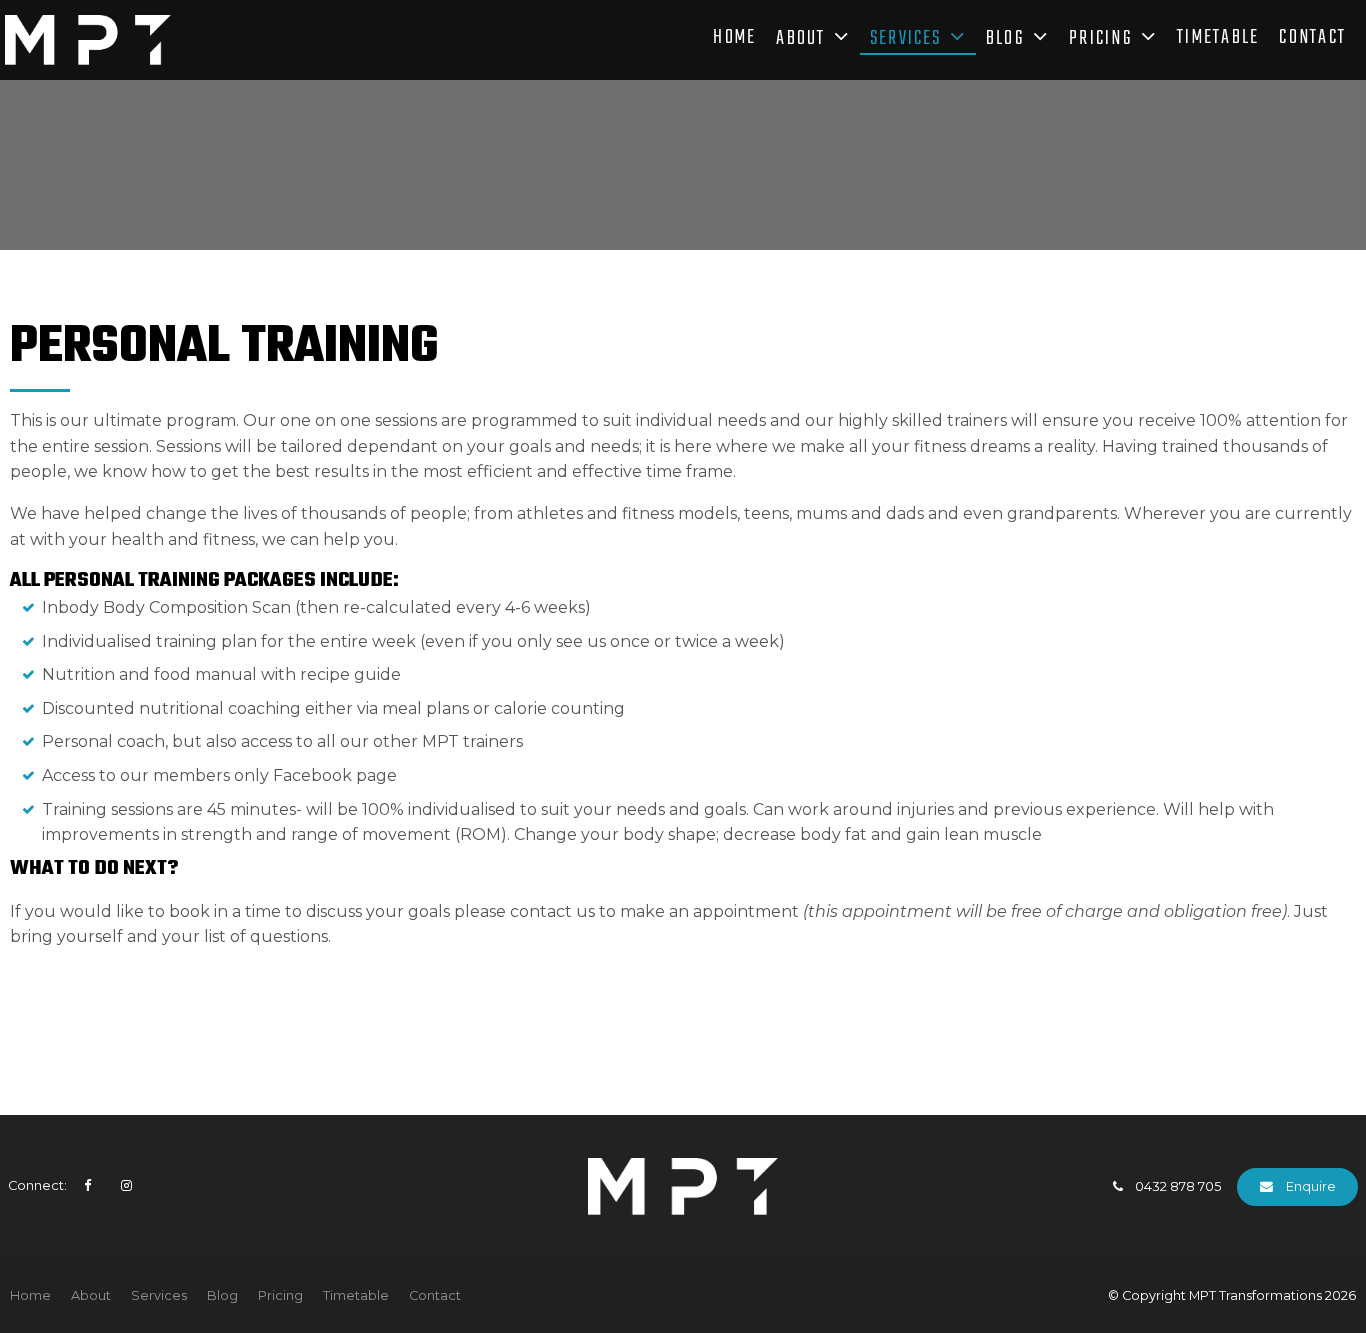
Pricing (1101, 40)
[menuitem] (30, 1296)
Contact (1312, 40)
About (800, 40)
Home (734, 40)
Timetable (1218, 40)
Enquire (1311, 1186)
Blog (1005, 40)
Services (906, 40)
